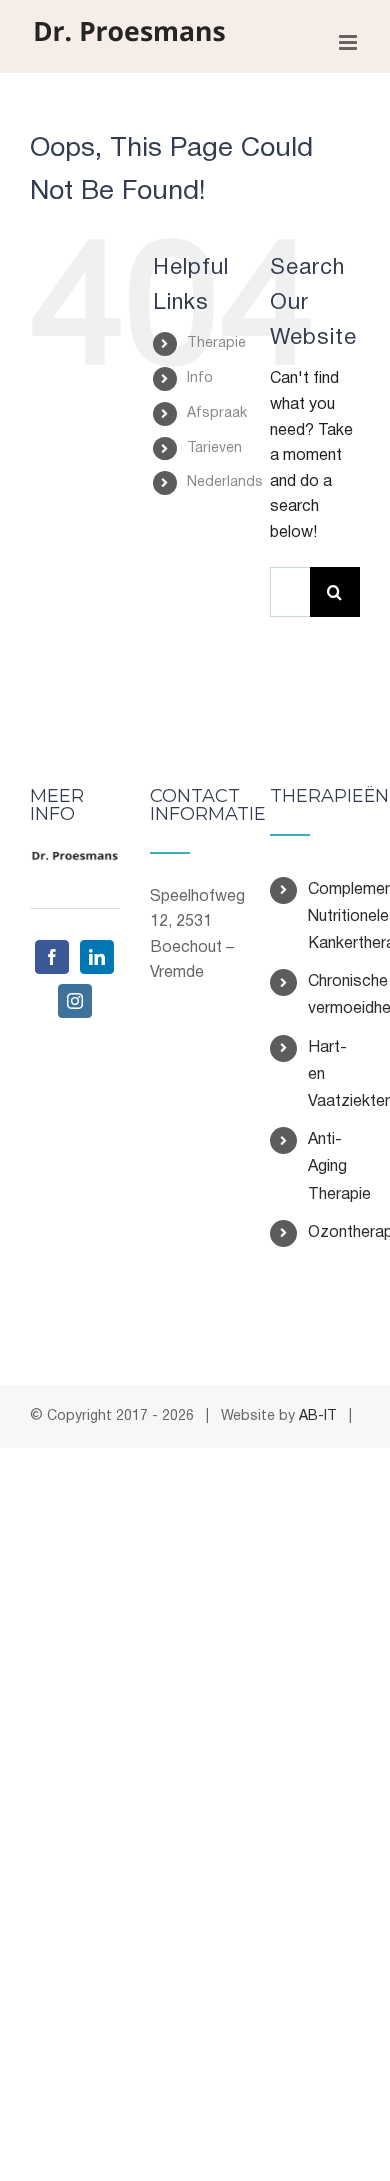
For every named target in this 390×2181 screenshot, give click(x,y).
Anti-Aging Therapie (334, 1167)
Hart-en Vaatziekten (334, 1075)
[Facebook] (52, 957)
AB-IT (318, 1416)
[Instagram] (75, 1001)
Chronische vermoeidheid (334, 995)
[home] (75, 863)
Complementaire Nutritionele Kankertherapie (334, 917)
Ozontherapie (334, 1233)
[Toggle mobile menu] (349, 42)
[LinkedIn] (97, 957)
